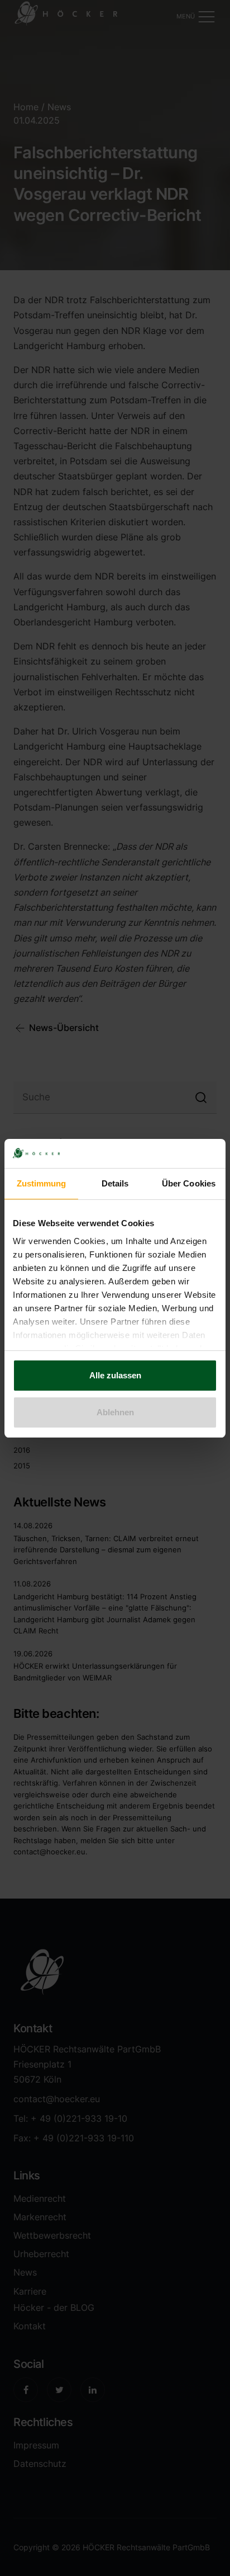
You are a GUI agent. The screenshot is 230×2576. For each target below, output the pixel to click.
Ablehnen (115, 1412)
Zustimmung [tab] (42, 1183)
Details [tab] (115, 1183)
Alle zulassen (115, 1375)
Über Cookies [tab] (189, 1183)
